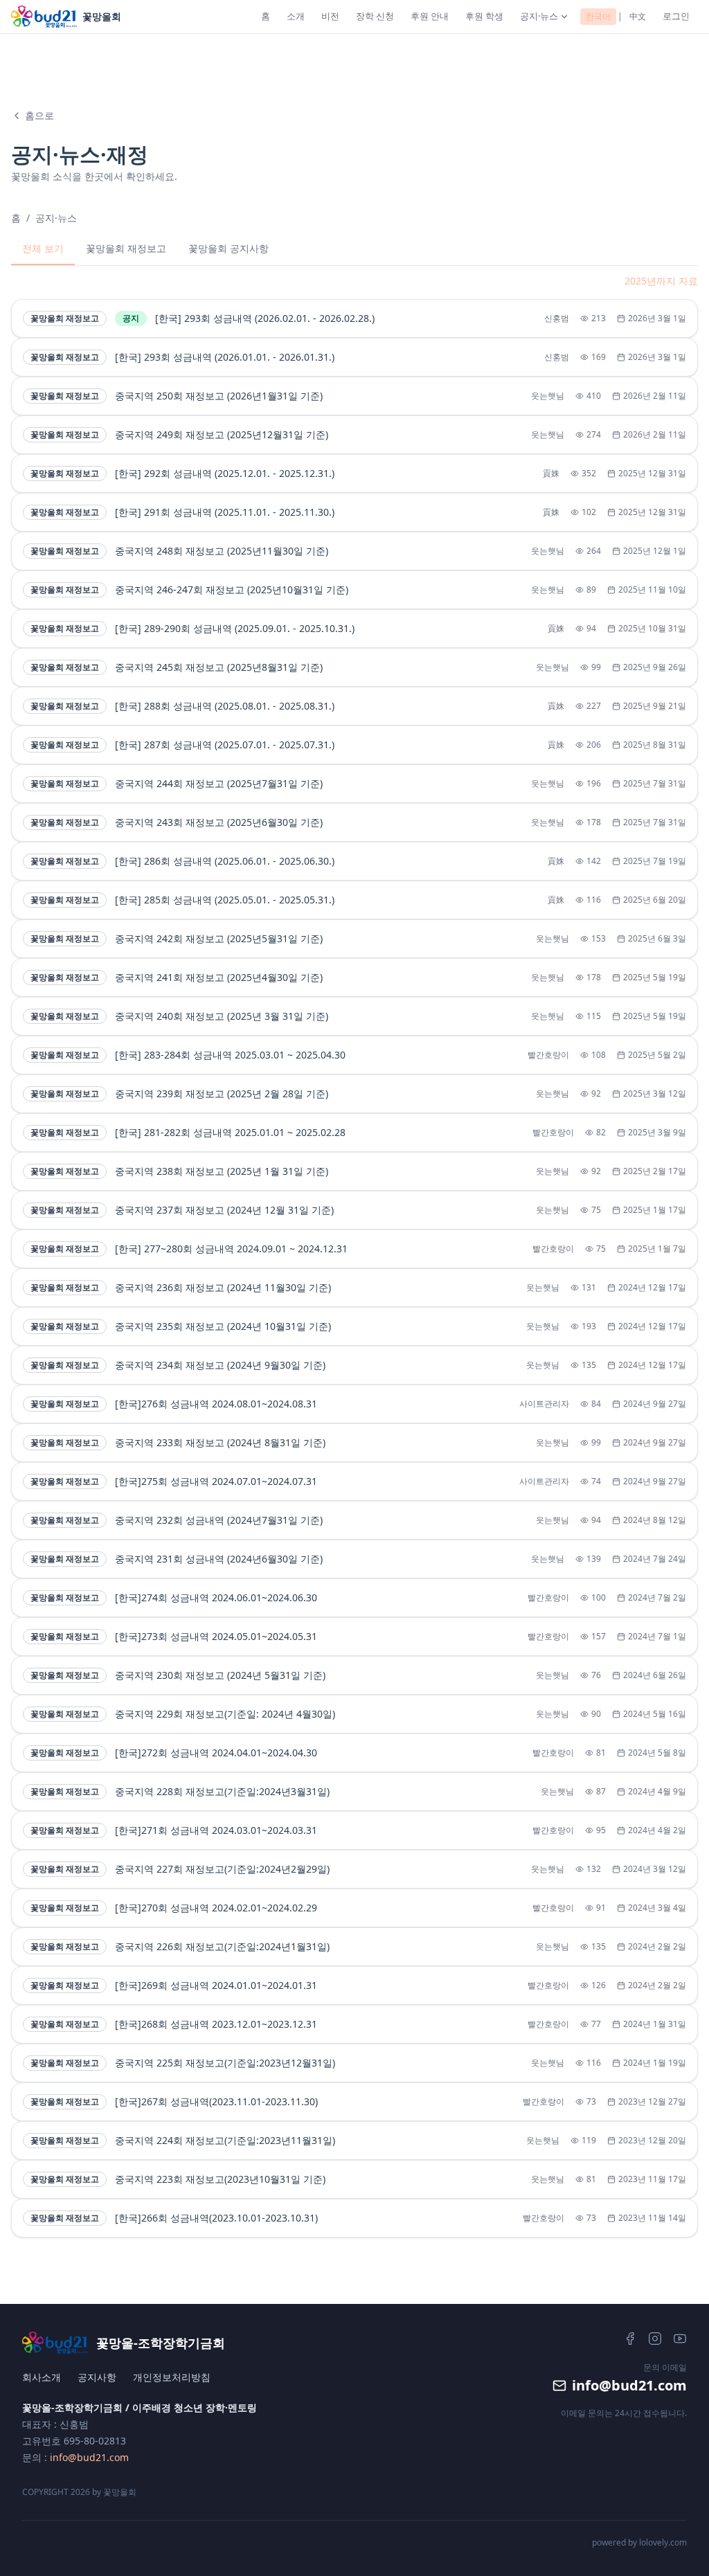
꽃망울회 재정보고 (126, 248)
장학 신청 (375, 16)
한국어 (598, 16)
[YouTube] (680, 2339)
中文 (638, 16)
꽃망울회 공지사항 (228, 248)
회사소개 (42, 2377)
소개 (296, 16)
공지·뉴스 (539, 16)
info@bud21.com (89, 2457)
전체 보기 (43, 248)
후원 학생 (484, 16)
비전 (330, 16)
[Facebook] (630, 2339)
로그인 (676, 16)
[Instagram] (655, 2339)
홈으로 (39, 115)
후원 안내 (430, 16)
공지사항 (97, 2377)
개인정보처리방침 (172, 2377)
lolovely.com (663, 2542)
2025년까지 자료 (661, 281)
